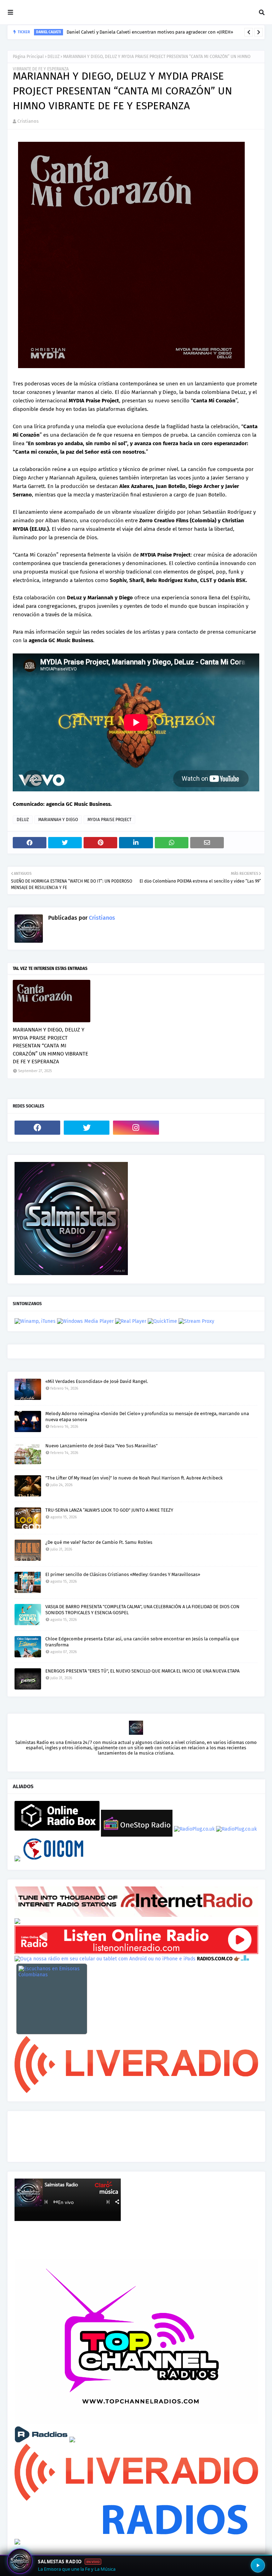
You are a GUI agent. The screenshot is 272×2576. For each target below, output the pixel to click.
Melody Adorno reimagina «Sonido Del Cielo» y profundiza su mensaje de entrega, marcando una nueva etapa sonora (147, 1417)
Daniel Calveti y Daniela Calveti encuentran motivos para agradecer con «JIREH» (150, 32)
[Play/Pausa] (258, 2565)
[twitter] (87, 1128)
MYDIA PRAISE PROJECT (109, 820)
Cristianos (28, 121)
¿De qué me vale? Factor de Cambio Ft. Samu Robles (99, 1542)
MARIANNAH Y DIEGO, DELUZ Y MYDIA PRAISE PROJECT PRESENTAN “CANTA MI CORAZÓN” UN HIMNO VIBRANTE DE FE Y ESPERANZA (50, 1046)
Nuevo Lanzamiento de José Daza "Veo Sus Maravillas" (101, 1446)
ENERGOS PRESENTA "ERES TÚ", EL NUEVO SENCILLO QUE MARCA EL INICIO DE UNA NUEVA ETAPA (142, 1671)
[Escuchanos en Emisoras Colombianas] (52, 1999)
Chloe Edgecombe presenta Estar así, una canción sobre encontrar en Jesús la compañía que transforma (142, 1642)
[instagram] (136, 1128)
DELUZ (53, 57)
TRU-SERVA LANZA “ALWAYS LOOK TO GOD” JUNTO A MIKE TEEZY (109, 1510)
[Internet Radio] (136, 1915)
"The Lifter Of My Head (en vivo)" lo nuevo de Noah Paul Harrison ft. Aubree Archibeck (134, 1478)
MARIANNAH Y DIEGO (58, 820)
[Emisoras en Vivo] (57, 1829)
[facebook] (37, 1128)
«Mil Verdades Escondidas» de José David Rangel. (97, 1381)
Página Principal (28, 57)
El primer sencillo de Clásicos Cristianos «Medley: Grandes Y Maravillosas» (123, 1574)
